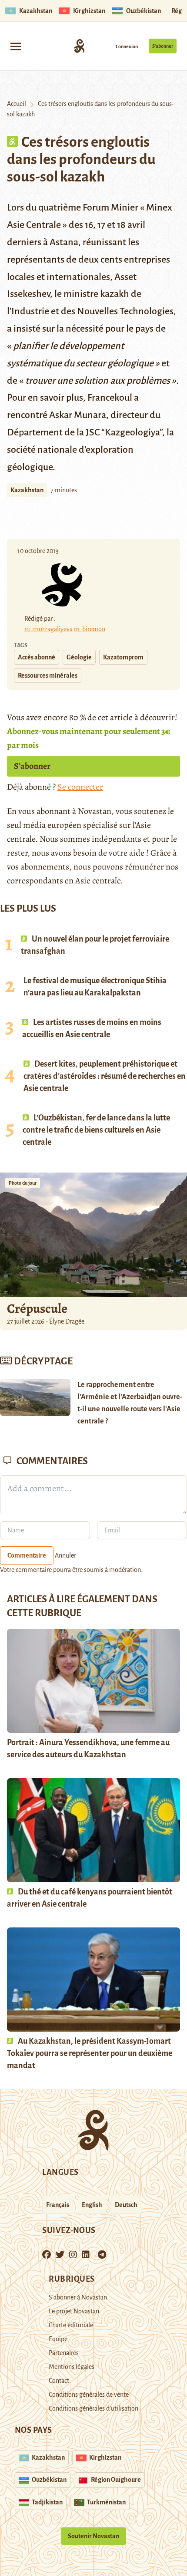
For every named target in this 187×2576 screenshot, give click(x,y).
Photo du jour (23, 1183)
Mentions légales (72, 2367)
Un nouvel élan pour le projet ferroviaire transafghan (95, 945)
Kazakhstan (27, 490)
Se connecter (80, 787)
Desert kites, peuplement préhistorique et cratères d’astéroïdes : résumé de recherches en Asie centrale (105, 1076)
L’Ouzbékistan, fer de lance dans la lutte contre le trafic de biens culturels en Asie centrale (96, 1130)
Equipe (58, 2339)
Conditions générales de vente (89, 2395)
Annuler (65, 1555)
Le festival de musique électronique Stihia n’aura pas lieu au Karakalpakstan (95, 987)
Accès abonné (37, 657)
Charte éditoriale (71, 2325)
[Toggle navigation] (16, 46)
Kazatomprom (123, 657)
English (92, 2205)
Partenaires (64, 2353)
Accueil (17, 104)
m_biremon (90, 629)
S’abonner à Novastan (78, 2297)
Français (58, 2205)
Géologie (79, 657)
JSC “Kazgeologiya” (124, 432)
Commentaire (27, 1555)
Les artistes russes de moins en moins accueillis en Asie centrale (92, 1028)
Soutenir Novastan (93, 2536)
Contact (59, 2381)
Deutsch (126, 2205)
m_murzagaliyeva (48, 629)
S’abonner (163, 46)
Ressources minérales (48, 675)
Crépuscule (38, 1308)
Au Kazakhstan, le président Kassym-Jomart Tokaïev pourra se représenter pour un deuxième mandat (90, 2053)
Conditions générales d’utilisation (93, 2408)
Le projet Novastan (74, 2311)
